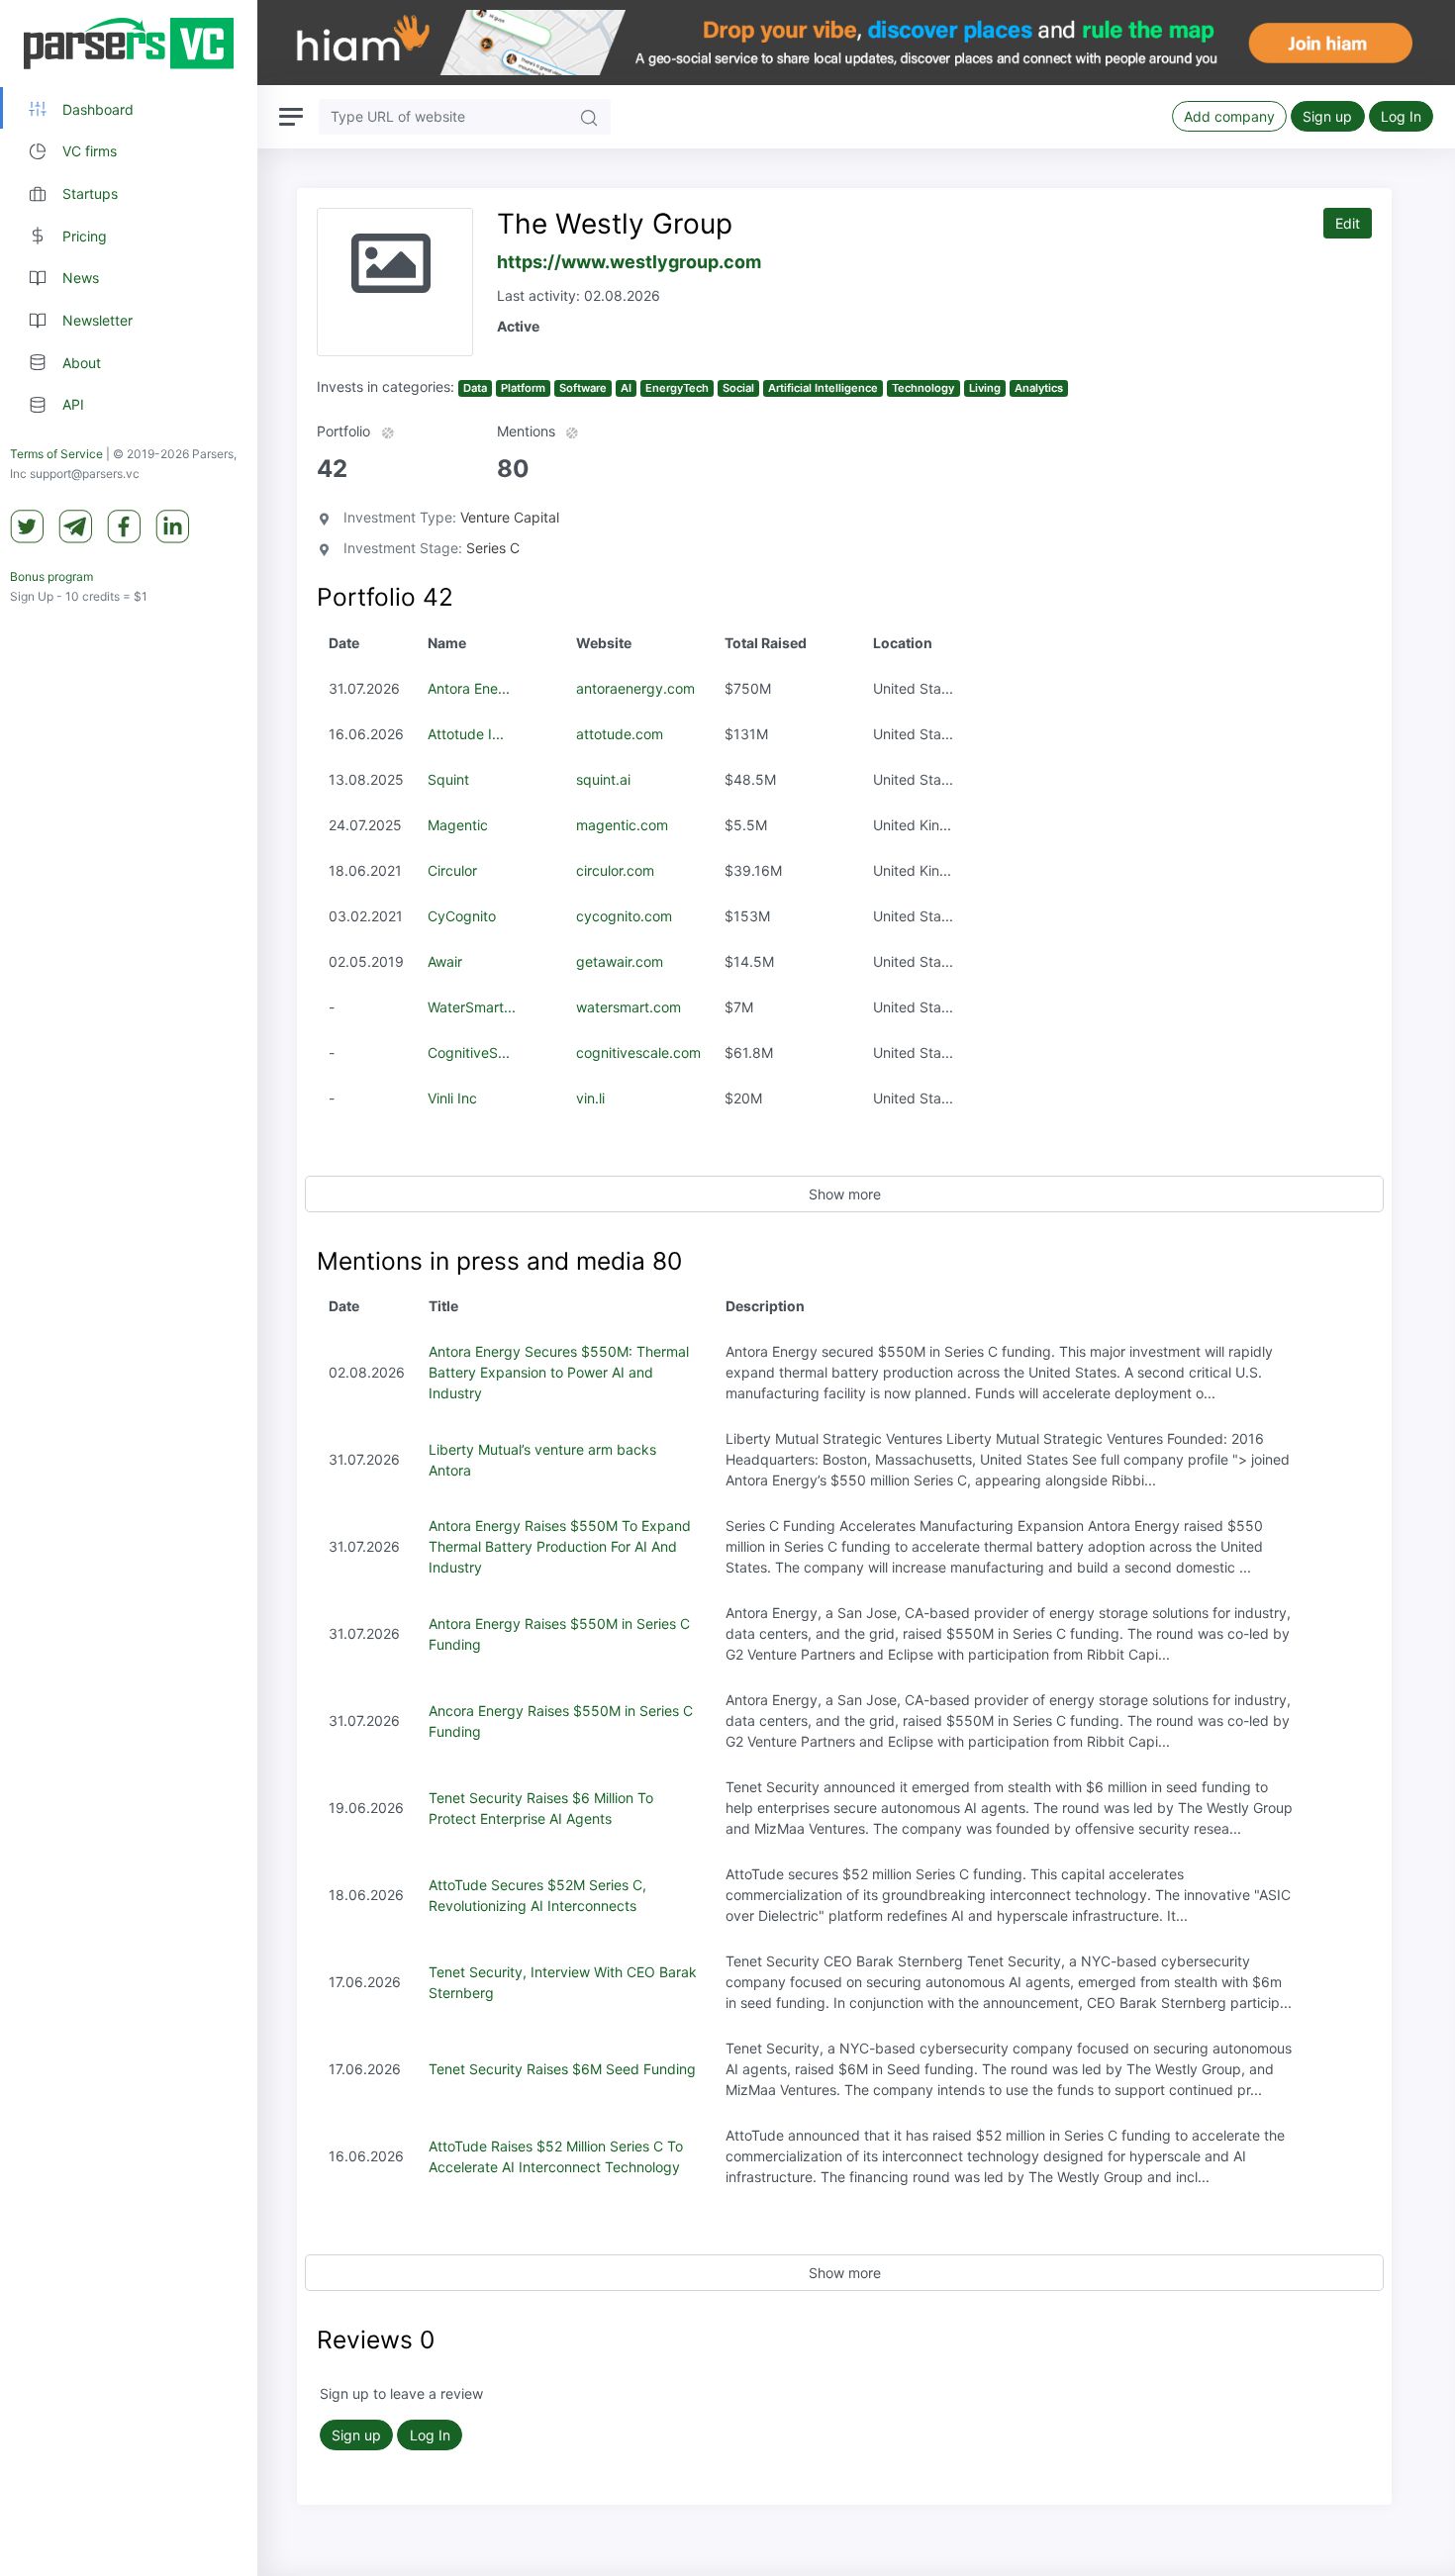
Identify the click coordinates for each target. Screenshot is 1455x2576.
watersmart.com (629, 1007)
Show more (845, 1194)
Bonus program (51, 577)
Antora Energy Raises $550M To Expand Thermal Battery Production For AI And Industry (560, 1546)
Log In (1401, 116)
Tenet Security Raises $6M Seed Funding (562, 2069)
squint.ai (603, 779)
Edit (1348, 223)
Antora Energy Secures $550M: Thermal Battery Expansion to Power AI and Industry (559, 1372)
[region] (129, 1288)
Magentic (458, 825)
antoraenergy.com (635, 688)
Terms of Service (56, 455)
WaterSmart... (472, 1007)
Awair (445, 961)
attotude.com (620, 734)
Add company (1229, 116)
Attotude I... (466, 734)
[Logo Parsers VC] (129, 44)
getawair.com (620, 961)
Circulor (452, 870)
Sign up (1327, 116)
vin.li (590, 1098)
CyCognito (462, 916)
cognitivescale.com (638, 1052)
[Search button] (589, 116)
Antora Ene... (469, 688)
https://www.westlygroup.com (629, 262)
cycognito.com (624, 916)
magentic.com (622, 825)
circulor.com (615, 870)
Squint (448, 779)
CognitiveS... (469, 1052)
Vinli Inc (452, 1098)
